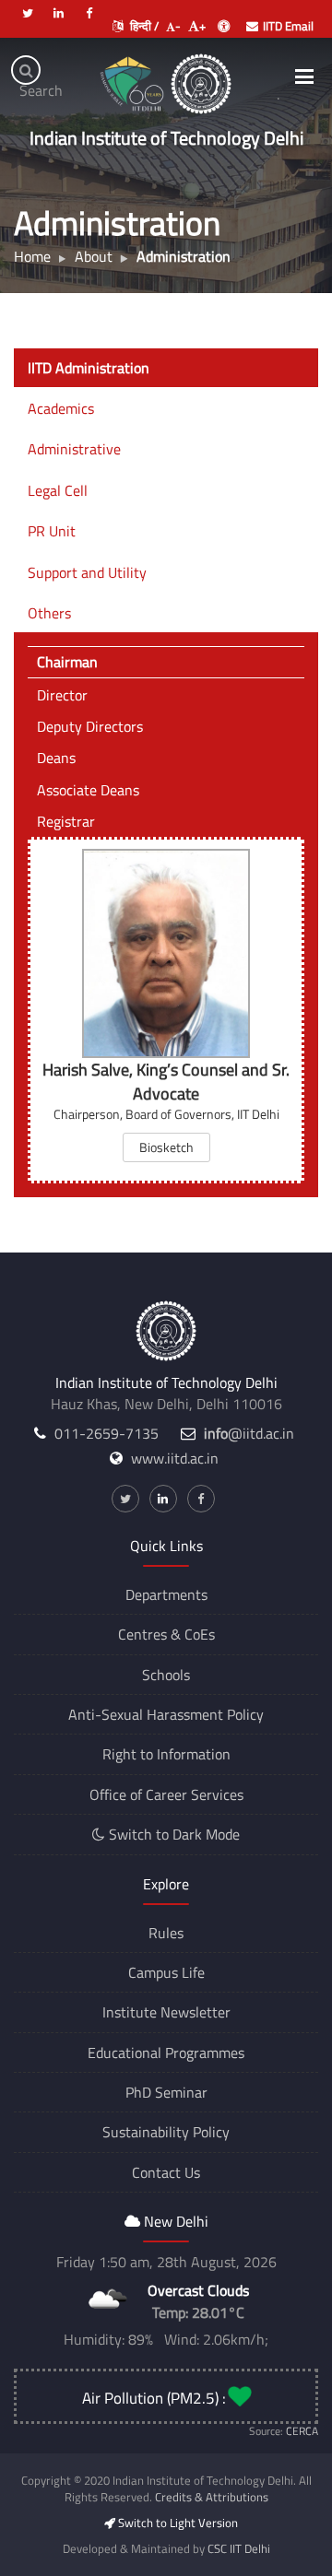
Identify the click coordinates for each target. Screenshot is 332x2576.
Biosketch (166, 1147)
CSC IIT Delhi (239, 2548)
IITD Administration (89, 368)
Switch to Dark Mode (172, 1834)
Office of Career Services (166, 1794)
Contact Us (166, 2172)
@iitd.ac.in (249, 1433)
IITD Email (288, 26)
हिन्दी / (143, 26)
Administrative (74, 449)
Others (49, 613)
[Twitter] (28, 6)
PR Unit (52, 531)
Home (32, 256)
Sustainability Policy (166, 2132)
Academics (61, 408)
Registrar (66, 821)
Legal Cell (58, 490)
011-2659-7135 (107, 1433)
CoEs (200, 1634)
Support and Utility (87, 572)
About (94, 256)
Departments (166, 1594)
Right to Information (166, 1754)
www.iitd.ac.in (175, 1458)
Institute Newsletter (166, 2012)
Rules (166, 1933)
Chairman (67, 662)
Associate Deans (88, 790)
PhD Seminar (166, 2092)
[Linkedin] (58, 6)
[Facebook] (89, 6)
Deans (56, 758)
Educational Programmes (166, 2053)
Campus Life (166, 1972)
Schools (166, 1675)
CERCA (302, 2431)
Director (62, 695)
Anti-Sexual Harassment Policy (166, 1714)
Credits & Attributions (212, 2497)
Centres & (149, 1634)
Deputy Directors (90, 726)
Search (30, 82)
